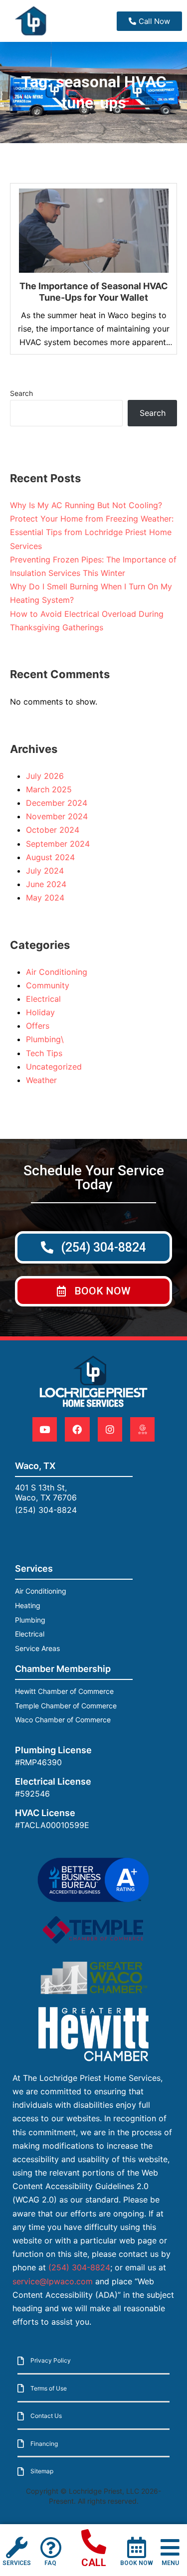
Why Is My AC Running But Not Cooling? (86, 505)
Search (21, 393)
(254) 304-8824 (46, 1510)
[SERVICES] (17, 2547)
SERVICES (17, 2563)
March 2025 (49, 789)
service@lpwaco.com (53, 2281)
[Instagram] (110, 1429)
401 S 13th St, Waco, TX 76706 (46, 1492)
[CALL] (94, 2542)
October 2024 (53, 830)
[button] (93, 1291)
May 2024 (45, 898)
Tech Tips (44, 1053)
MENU (170, 2563)
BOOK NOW (137, 2563)
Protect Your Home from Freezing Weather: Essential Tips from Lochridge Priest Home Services (92, 532)
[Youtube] (45, 1429)
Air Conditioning (57, 972)
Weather (41, 1080)
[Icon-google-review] (142, 1429)
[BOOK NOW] (136, 2547)
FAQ (50, 2563)
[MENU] (170, 2547)
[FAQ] (51, 2547)
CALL (94, 2563)
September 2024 (58, 844)
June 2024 (46, 884)
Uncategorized (54, 1067)
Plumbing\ (45, 1039)
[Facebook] (77, 1429)
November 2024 (57, 816)
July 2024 (45, 871)
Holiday (40, 1012)
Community (48, 985)
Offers (38, 1026)
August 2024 (50, 857)
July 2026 (45, 776)
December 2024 (57, 803)
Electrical (43, 999)
